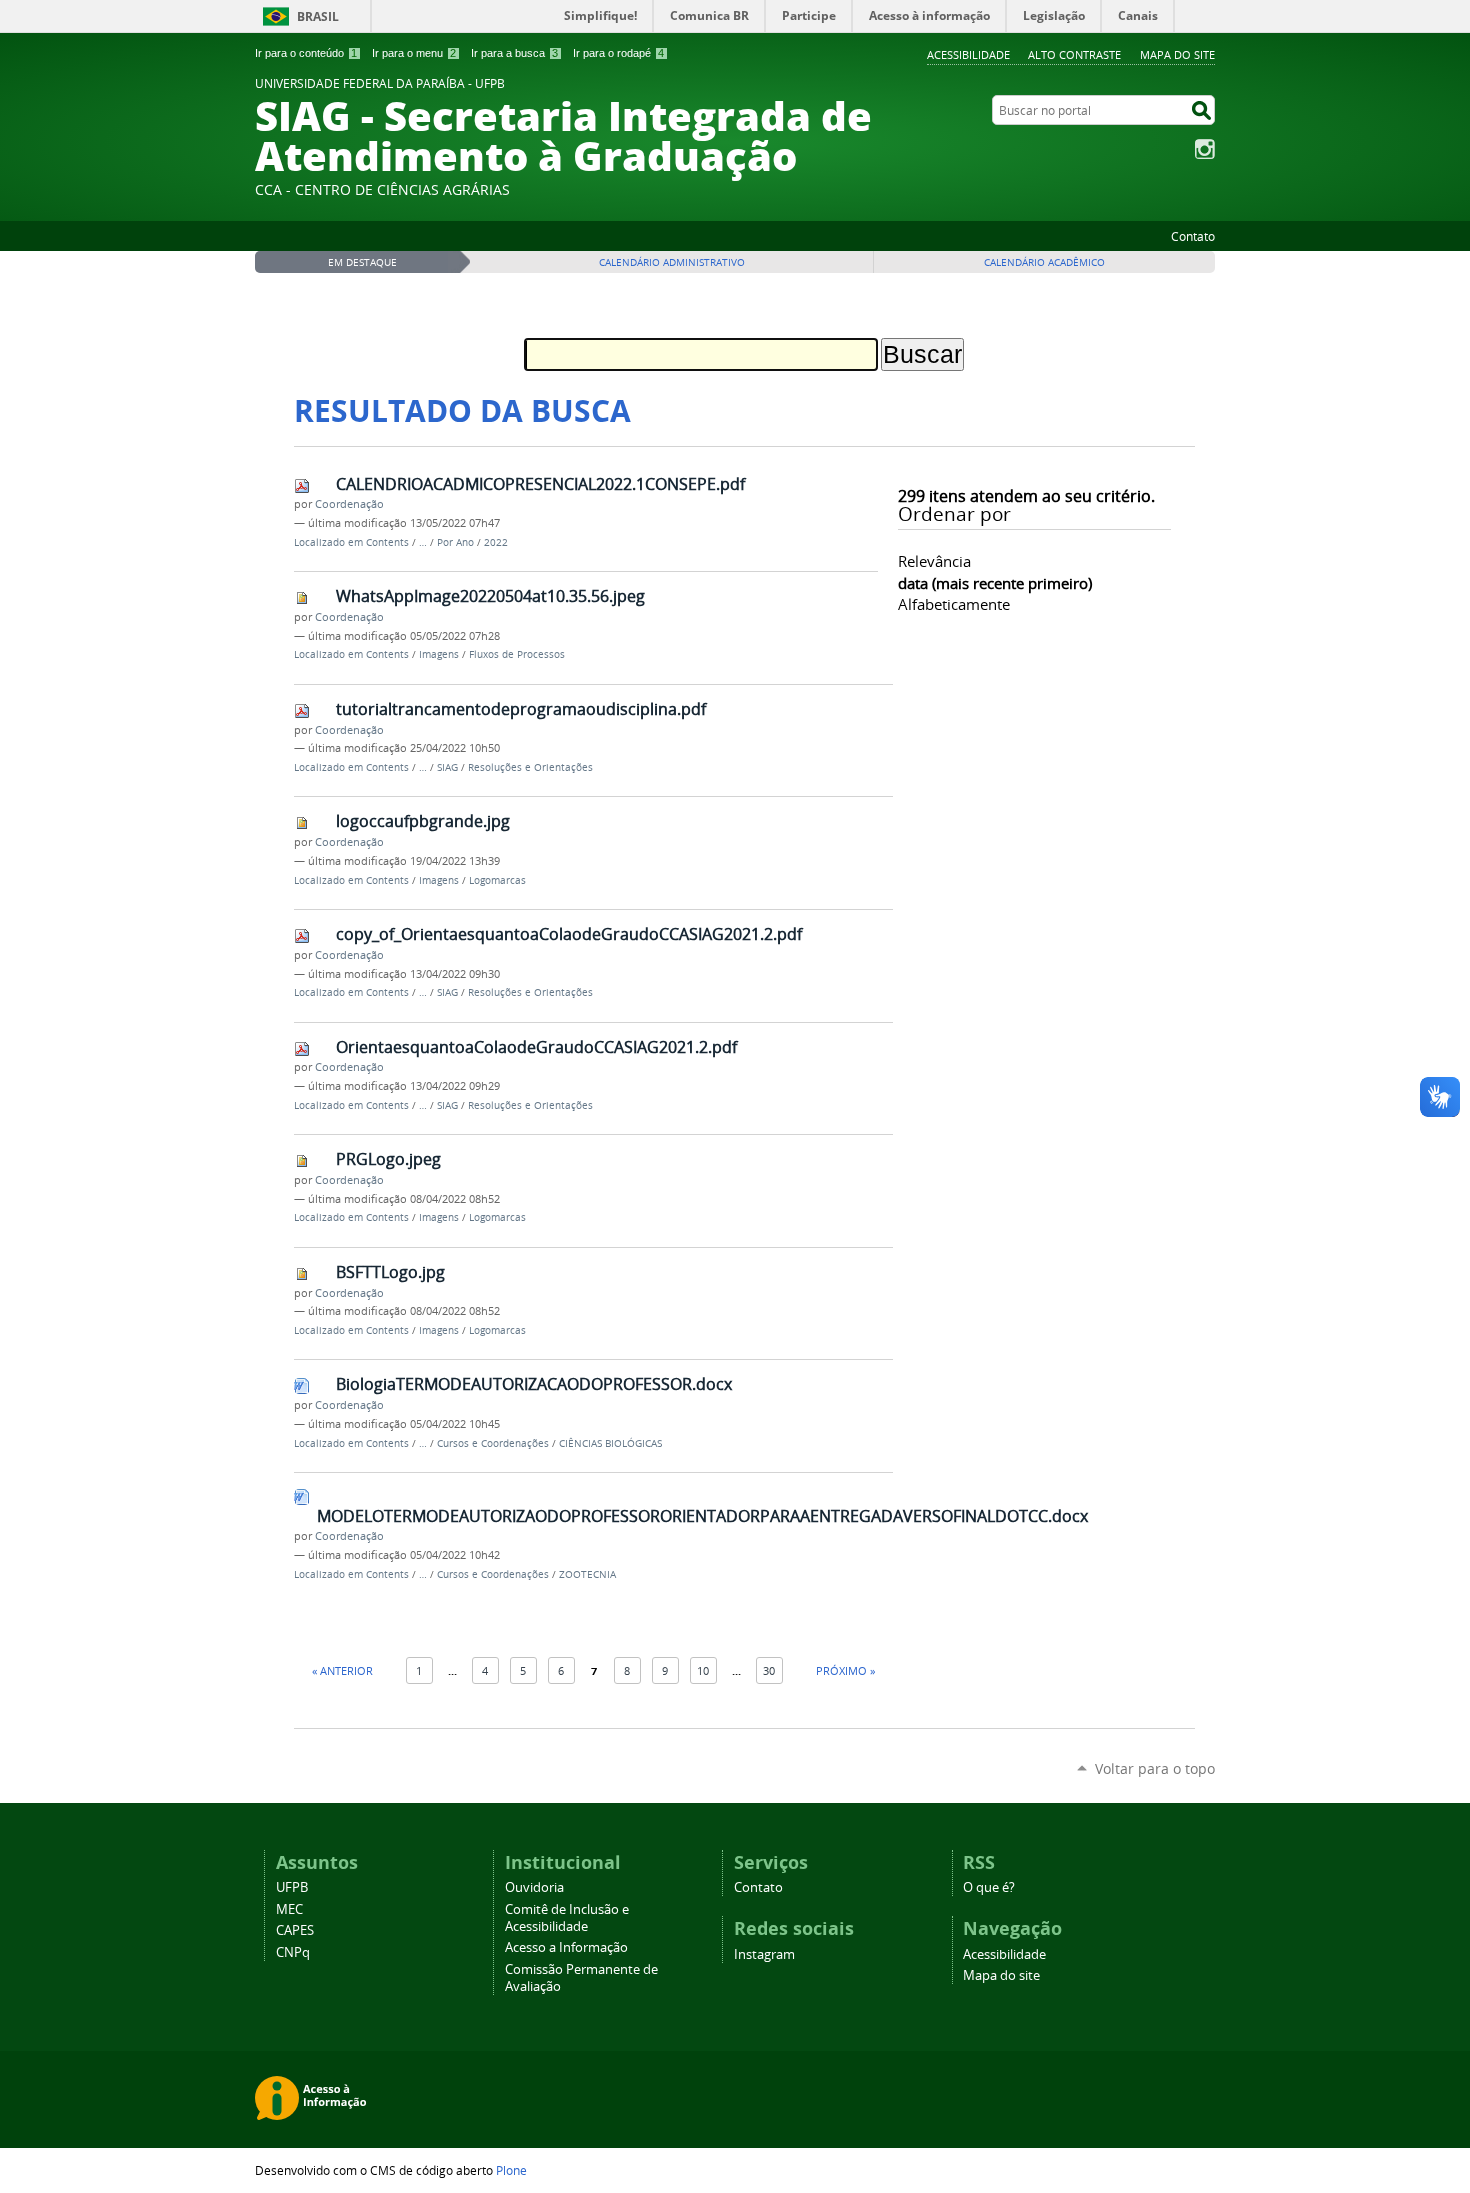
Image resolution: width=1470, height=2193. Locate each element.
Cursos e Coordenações (493, 1443)
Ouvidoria (534, 1887)
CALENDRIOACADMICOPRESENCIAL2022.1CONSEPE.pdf (540, 484)
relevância (934, 561)
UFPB (292, 1887)
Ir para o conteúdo (306, 53)
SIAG (447, 767)
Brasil (318, 16)
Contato (1193, 236)
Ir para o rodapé (618, 53)
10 (703, 1670)
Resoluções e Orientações (530, 767)
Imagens (439, 654)
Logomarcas (497, 880)
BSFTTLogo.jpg (390, 1272)
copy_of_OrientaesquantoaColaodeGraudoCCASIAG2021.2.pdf (569, 934)
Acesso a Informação (566, 1947)
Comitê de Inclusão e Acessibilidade (567, 1918)
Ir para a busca (514, 53)
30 (769, 1670)
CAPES (295, 1930)
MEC (289, 1909)
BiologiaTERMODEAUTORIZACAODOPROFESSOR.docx (534, 1384)
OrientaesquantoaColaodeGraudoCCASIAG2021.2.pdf (536, 1047)
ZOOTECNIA (587, 1574)
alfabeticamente (954, 604)
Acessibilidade (968, 54)
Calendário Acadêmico (1044, 262)
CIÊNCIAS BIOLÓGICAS (610, 1443)
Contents (387, 542)
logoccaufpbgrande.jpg (423, 821)
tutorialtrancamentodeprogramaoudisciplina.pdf (521, 709)
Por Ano (455, 542)
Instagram (1205, 149)
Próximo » (845, 1670)
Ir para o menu (414, 53)
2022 (496, 542)
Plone (511, 2170)
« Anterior (342, 1670)
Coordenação (349, 504)
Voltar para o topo (1155, 1768)
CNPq (293, 1952)
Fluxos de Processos (517, 654)
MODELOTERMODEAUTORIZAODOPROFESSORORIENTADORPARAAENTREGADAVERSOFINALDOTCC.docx (702, 1516)
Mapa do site (1177, 54)
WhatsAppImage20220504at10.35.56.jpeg (490, 596)
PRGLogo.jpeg (388, 1159)
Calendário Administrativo (672, 262)
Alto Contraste (1074, 54)
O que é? (989, 1887)
